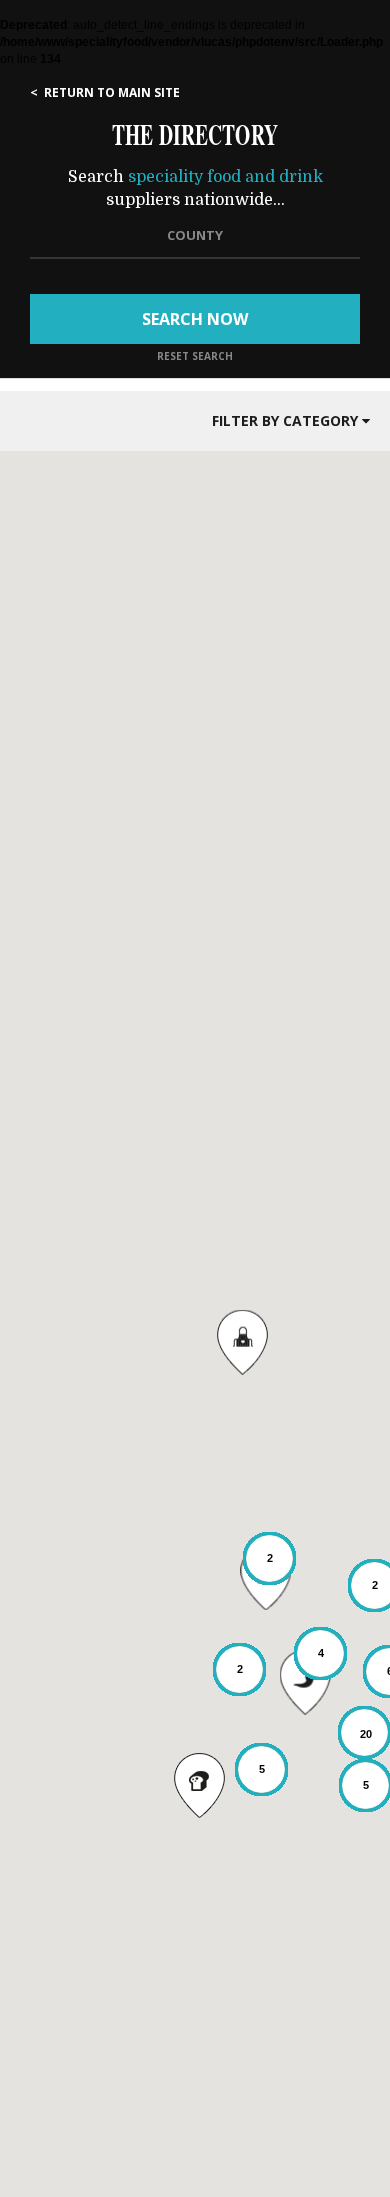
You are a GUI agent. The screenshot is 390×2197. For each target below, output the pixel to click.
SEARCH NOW (195, 319)
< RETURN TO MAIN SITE (105, 92)
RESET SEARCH (195, 356)
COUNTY (195, 235)
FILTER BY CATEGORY (287, 420)
